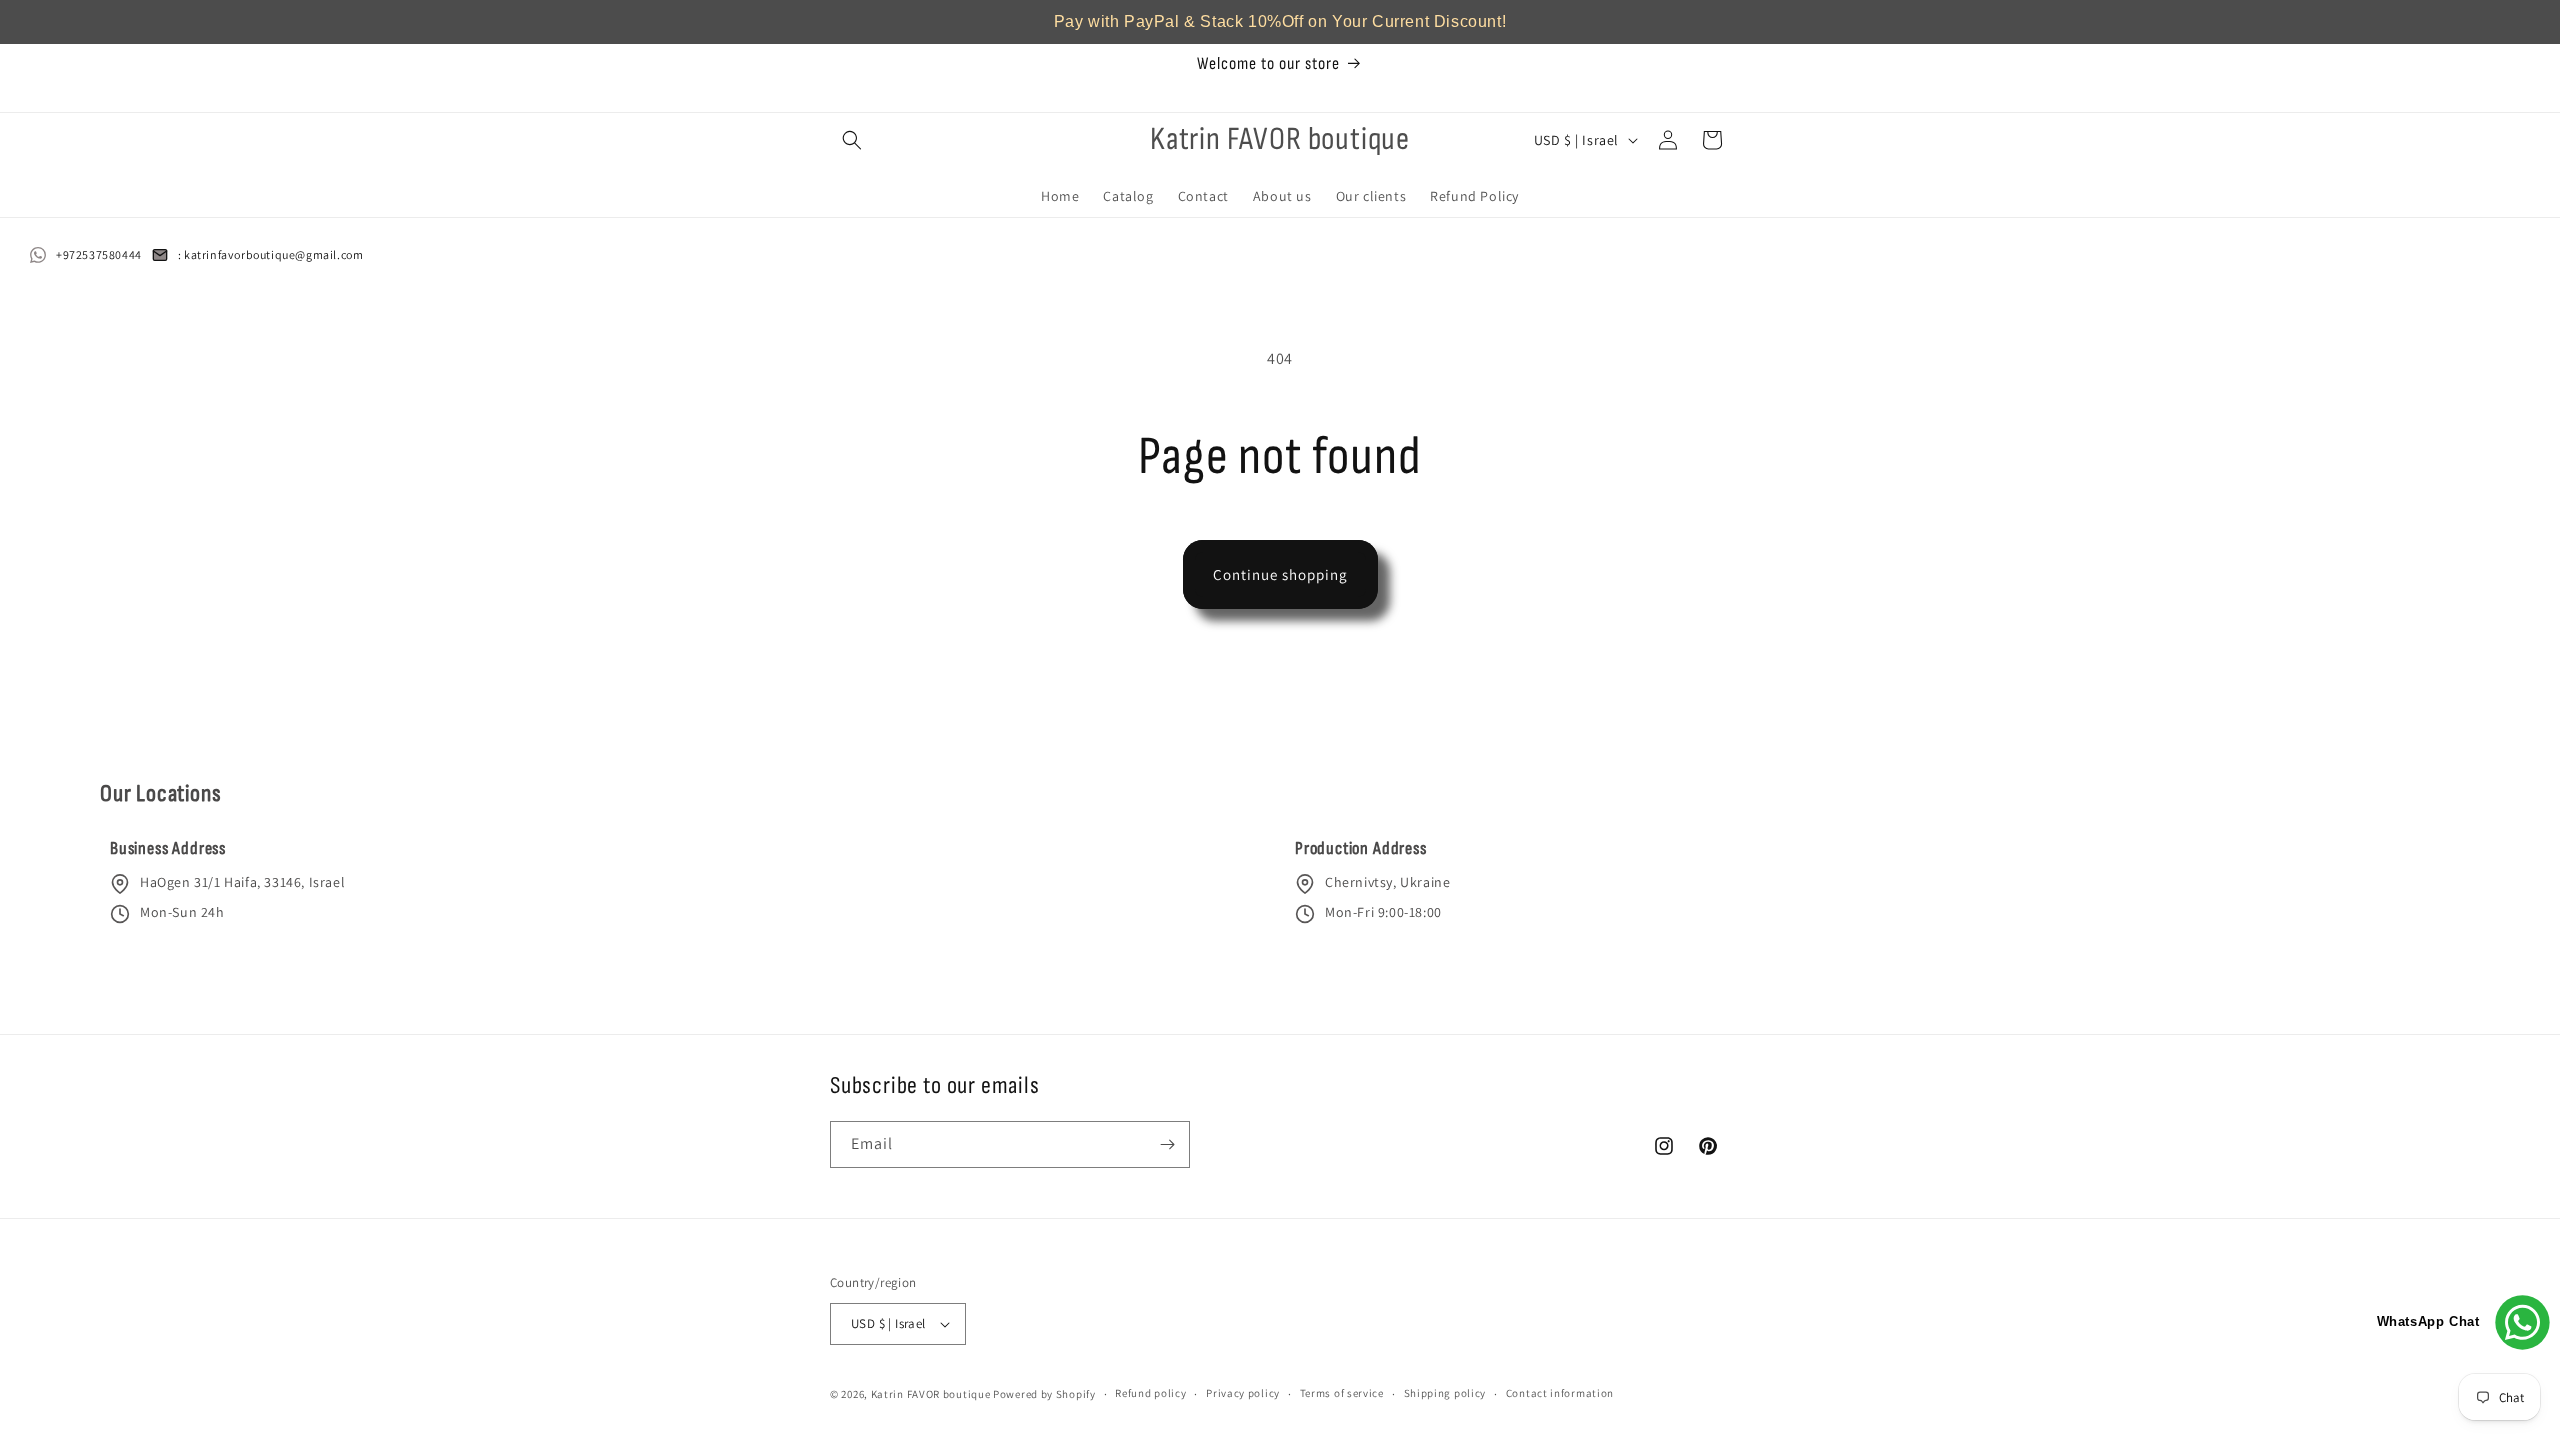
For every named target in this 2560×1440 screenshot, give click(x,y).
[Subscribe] (1167, 1144)
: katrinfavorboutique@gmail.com (271, 254)
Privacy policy (1243, 1393)
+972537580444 (99, 254)
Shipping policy (1445, 1393)
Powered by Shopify (1044, 1394)
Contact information (1560, 1393)
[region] (1280, 22)
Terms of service (1342, 1393)
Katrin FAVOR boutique (931, 1394)
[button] (852, 140)
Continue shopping (1280, 574)
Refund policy (1150, 1393)
